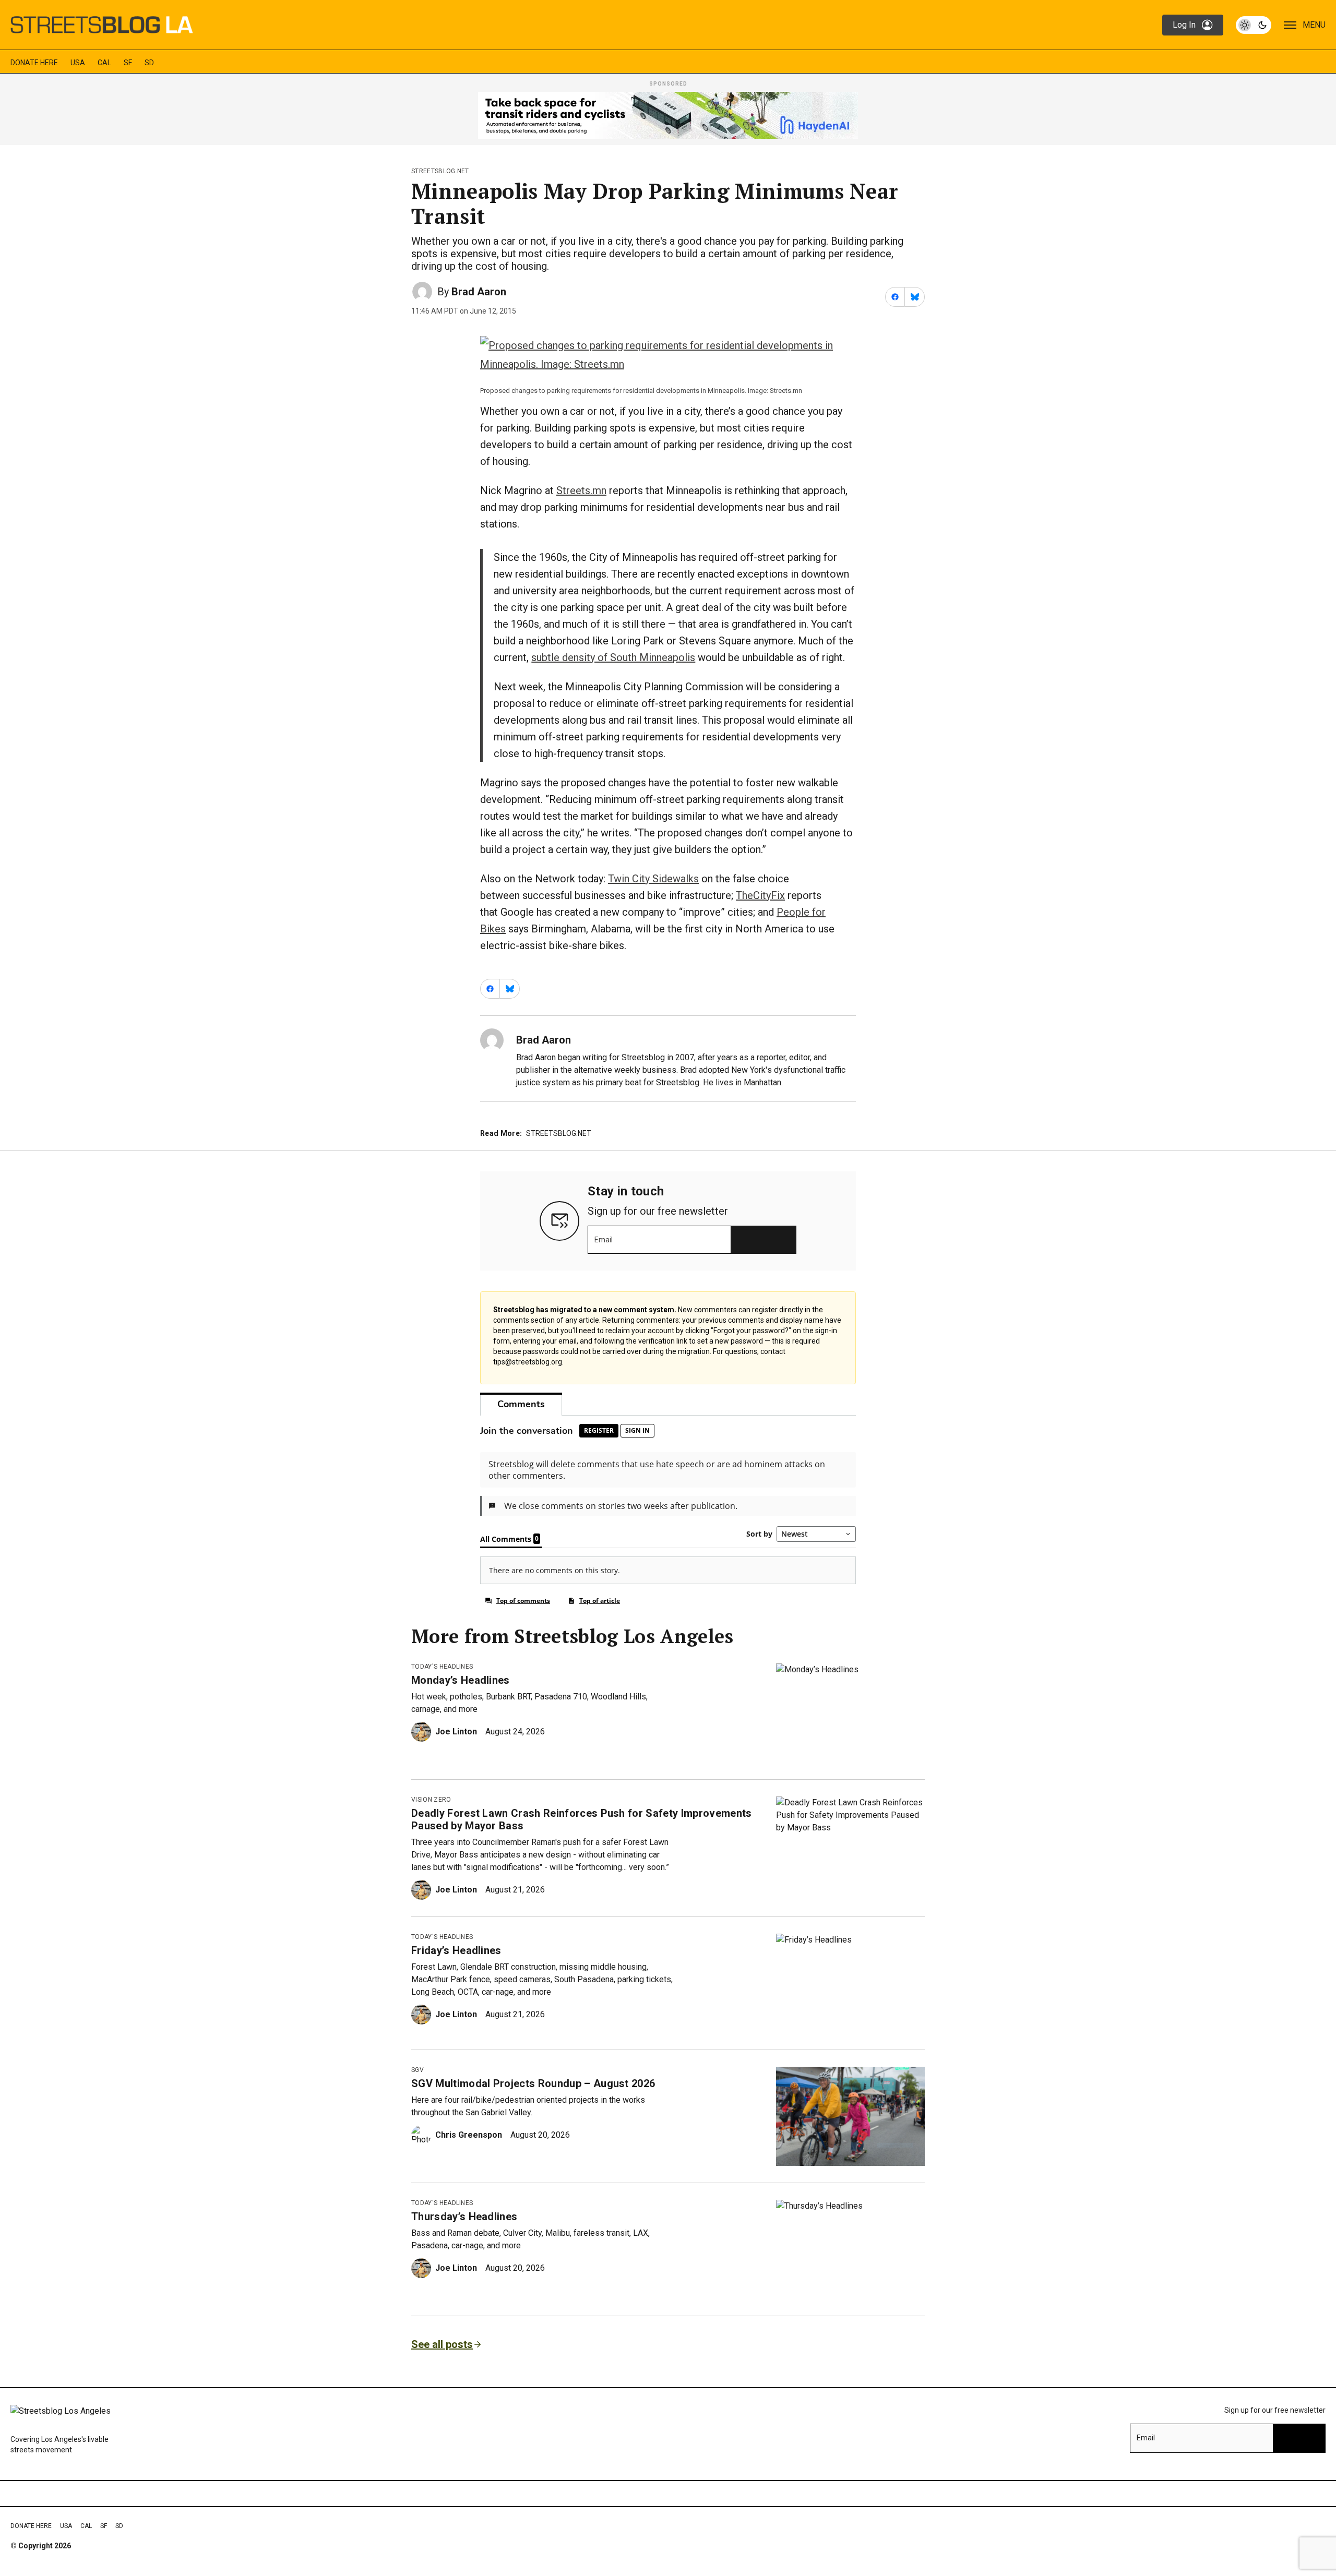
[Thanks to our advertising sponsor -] (668, 115)
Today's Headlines (442, 1667)
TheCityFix (760, 895)
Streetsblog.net (440, 171)
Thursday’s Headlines (464, 2216)
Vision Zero (431, 1800)
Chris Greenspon (469, 2135)
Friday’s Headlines (456, 1950)
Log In (1184, 25)
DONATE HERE (34, 63)
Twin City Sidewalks (653, 879)
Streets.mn (581, 490)
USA (78, 63)
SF (128, 63)
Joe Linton (456, 1732)
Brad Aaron (479, 292)
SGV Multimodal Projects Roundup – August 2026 (533, 2083)
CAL (104, 63)
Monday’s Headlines (461, 1680)
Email (604, 1240)
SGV (417, 2070)
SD (149, 63)
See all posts (442, 2344)
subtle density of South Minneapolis (613, 657)
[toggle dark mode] (1254, 25)
